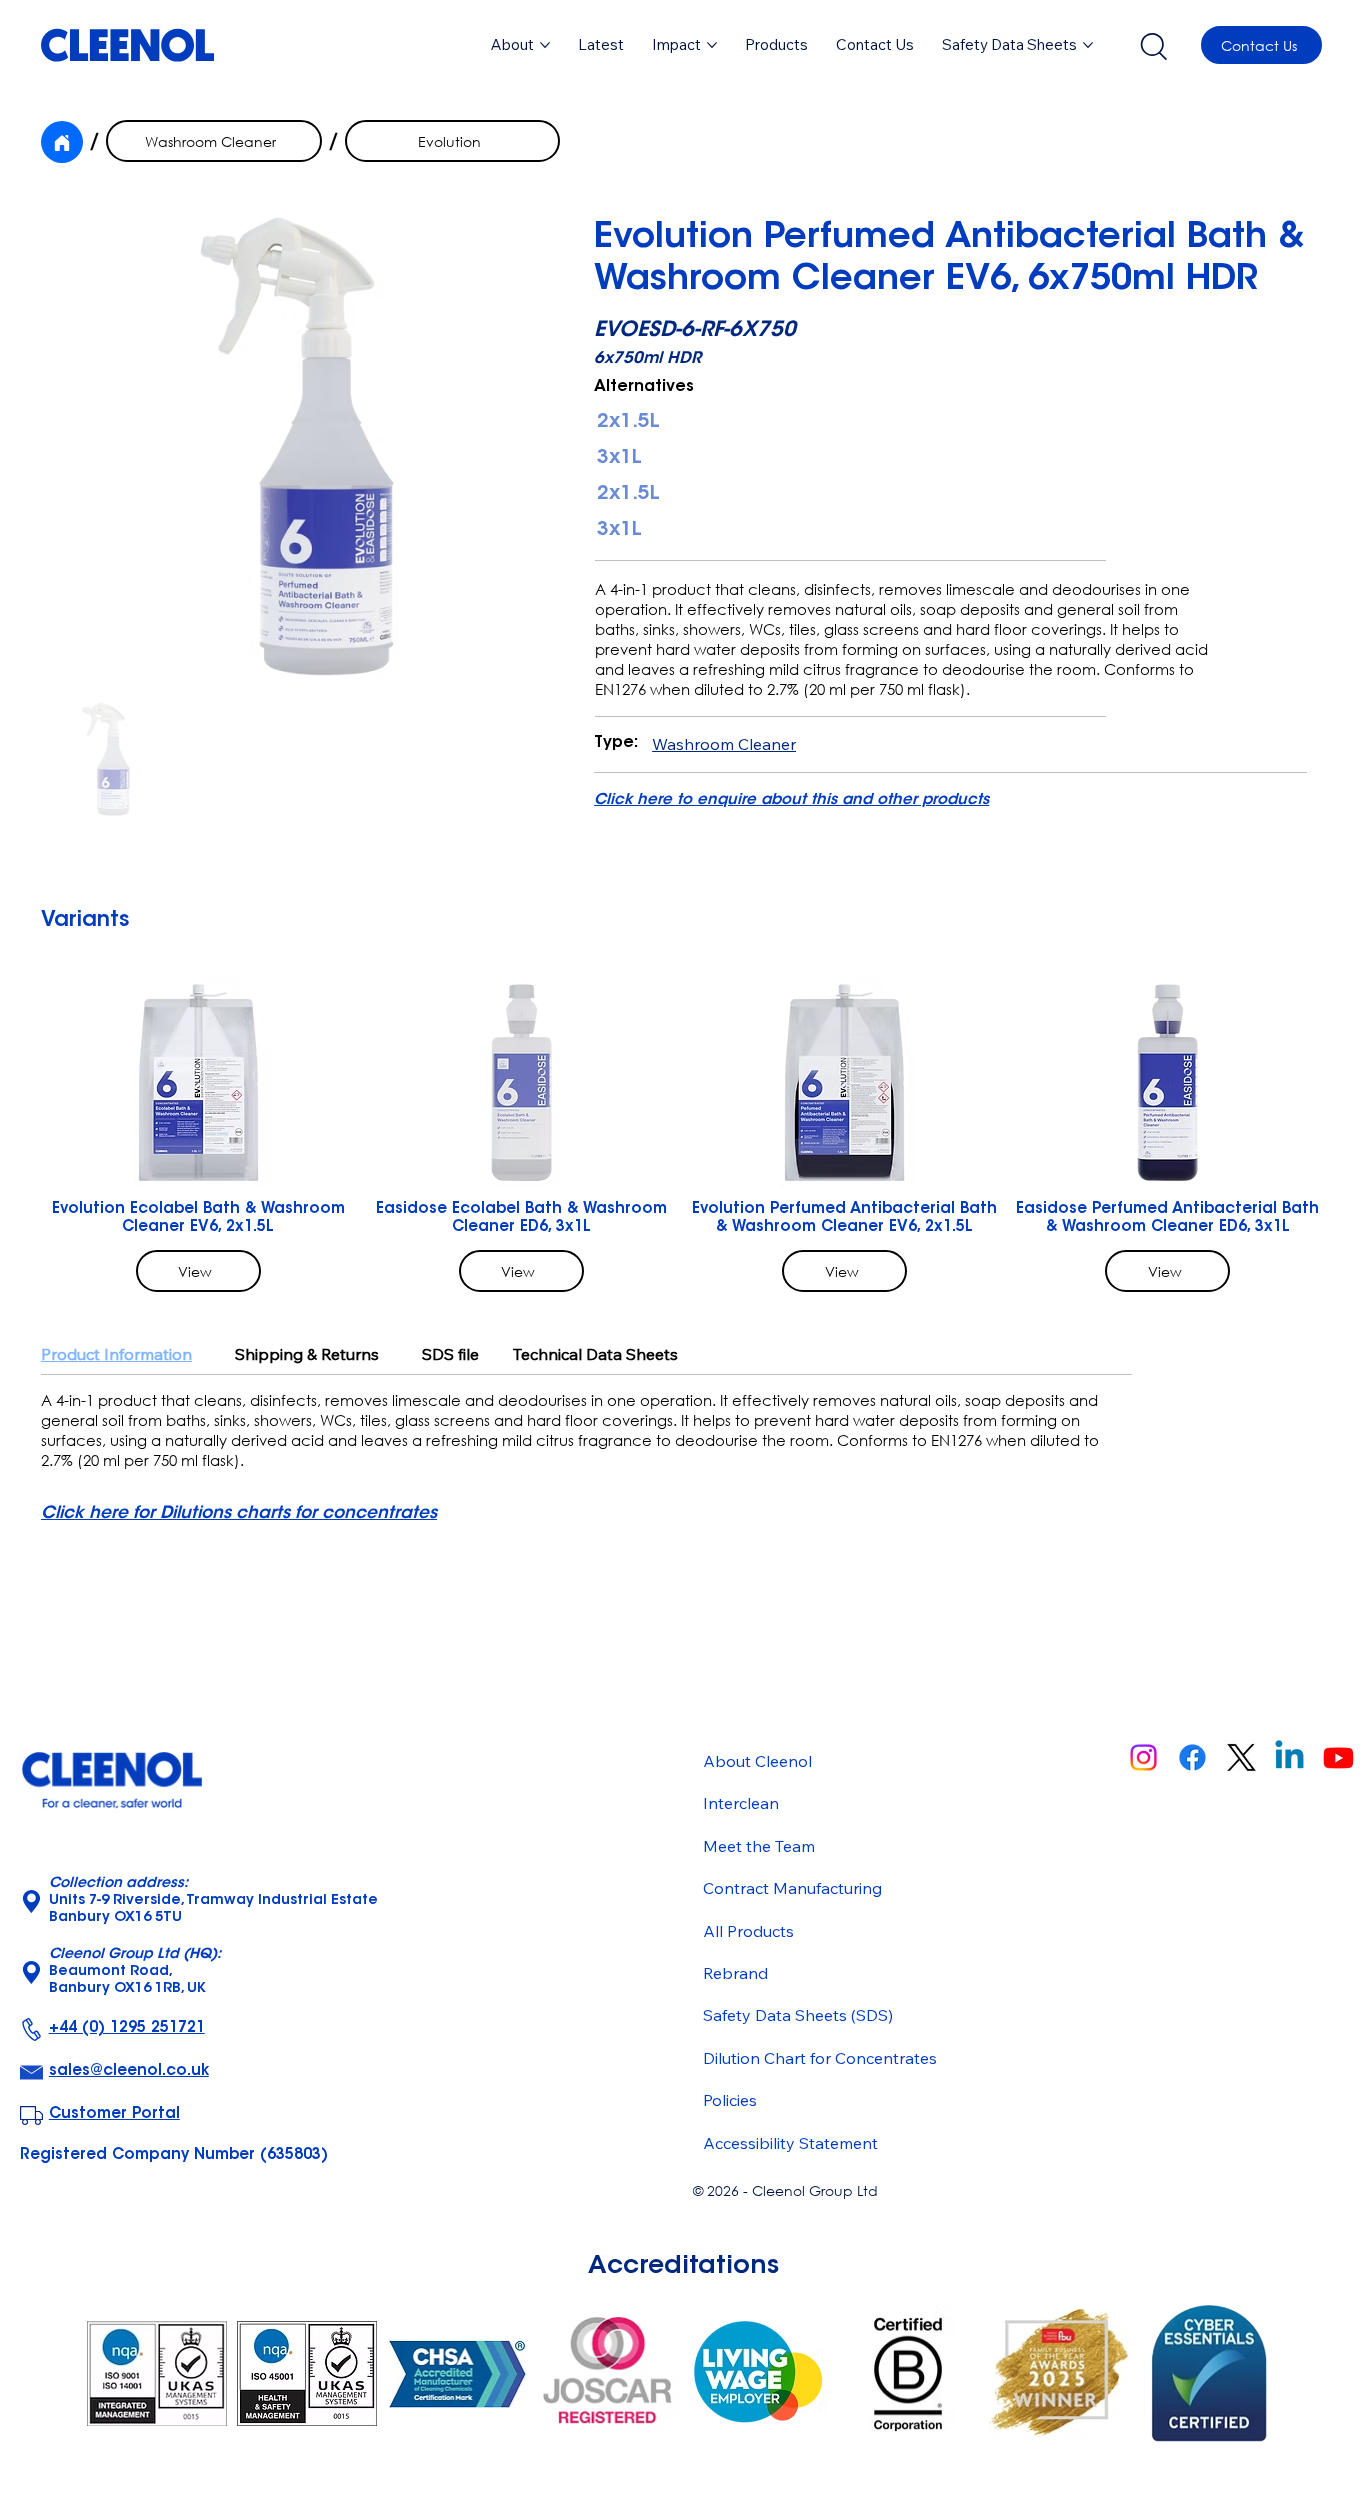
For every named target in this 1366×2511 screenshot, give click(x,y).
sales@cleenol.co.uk (129, 2071)
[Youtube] (1338, 1757)
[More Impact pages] (712, 45)
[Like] (62, 142)
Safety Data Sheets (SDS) (798, 2015)
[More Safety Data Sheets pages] (1088, 45)
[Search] (1153, 45)
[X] (1241, 1757)
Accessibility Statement (790, 2143)
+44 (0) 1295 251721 (127, 2028)
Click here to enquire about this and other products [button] (791, 800)
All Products (748, 1931)
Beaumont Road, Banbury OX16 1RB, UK (135, 1972)
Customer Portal (114, 2114)
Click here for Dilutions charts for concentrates (239, 1513)
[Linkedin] (1289, 1757)
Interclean (741, 1803)
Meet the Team (759, 1846)
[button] (776, 45)
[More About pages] (545, 45)
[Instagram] (1143, 1757)
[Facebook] (1192, 1757)
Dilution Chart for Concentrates (820, 2058)
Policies (730, 2100)
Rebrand (735, 1973)
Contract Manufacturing (792, 1888)
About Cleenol (757, 1761)
